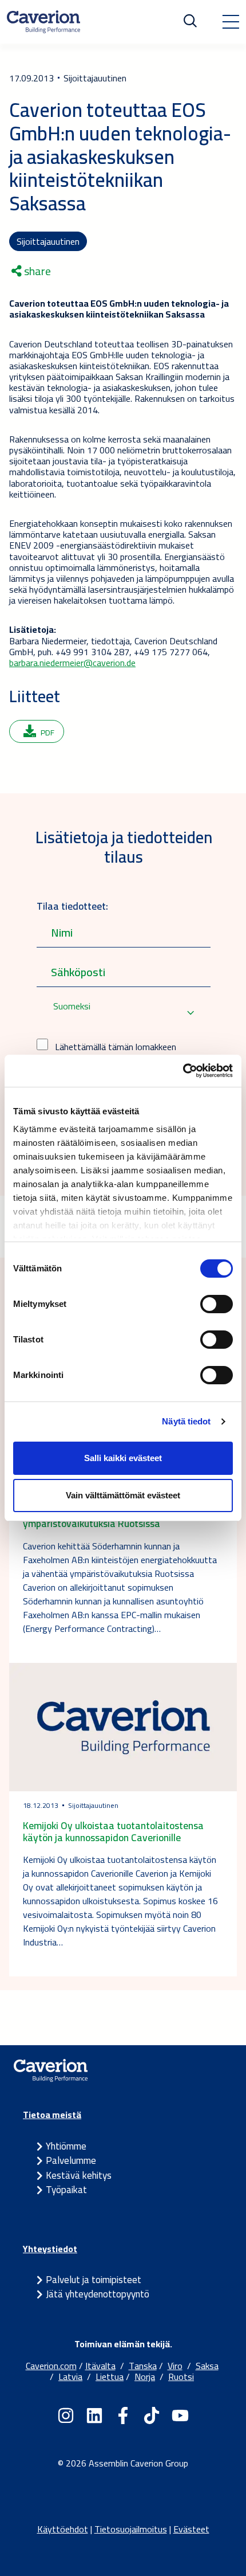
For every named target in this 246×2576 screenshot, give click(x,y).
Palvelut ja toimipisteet (94, 2280)
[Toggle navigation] (231, 22)
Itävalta (100, 2366)
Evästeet (191, 2529)
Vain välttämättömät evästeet (123, 1495)
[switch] (217, 1304)
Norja (145, 2377)
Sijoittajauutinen (48, 241)
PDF (47, 733)
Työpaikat (66, 2190)
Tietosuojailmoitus (131, 2529)
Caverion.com (51, 2366)
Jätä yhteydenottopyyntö (98, 2294)
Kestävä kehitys (79, 2175)
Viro (175, 2366)
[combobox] (124, 1013)
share (36, 271)
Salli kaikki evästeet (123, 1458)
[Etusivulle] (43, 22)
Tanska (143, 2366)
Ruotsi (181, 2377)
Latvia (70, 2377)
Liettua (110, 2377)
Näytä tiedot (186, 1421)
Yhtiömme (66, 2146)
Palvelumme (71, 2160)
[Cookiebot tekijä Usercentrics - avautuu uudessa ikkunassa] (183, 1071)
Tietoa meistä (52, 2115)
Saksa (207, 2366)
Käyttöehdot (63, 2529)
